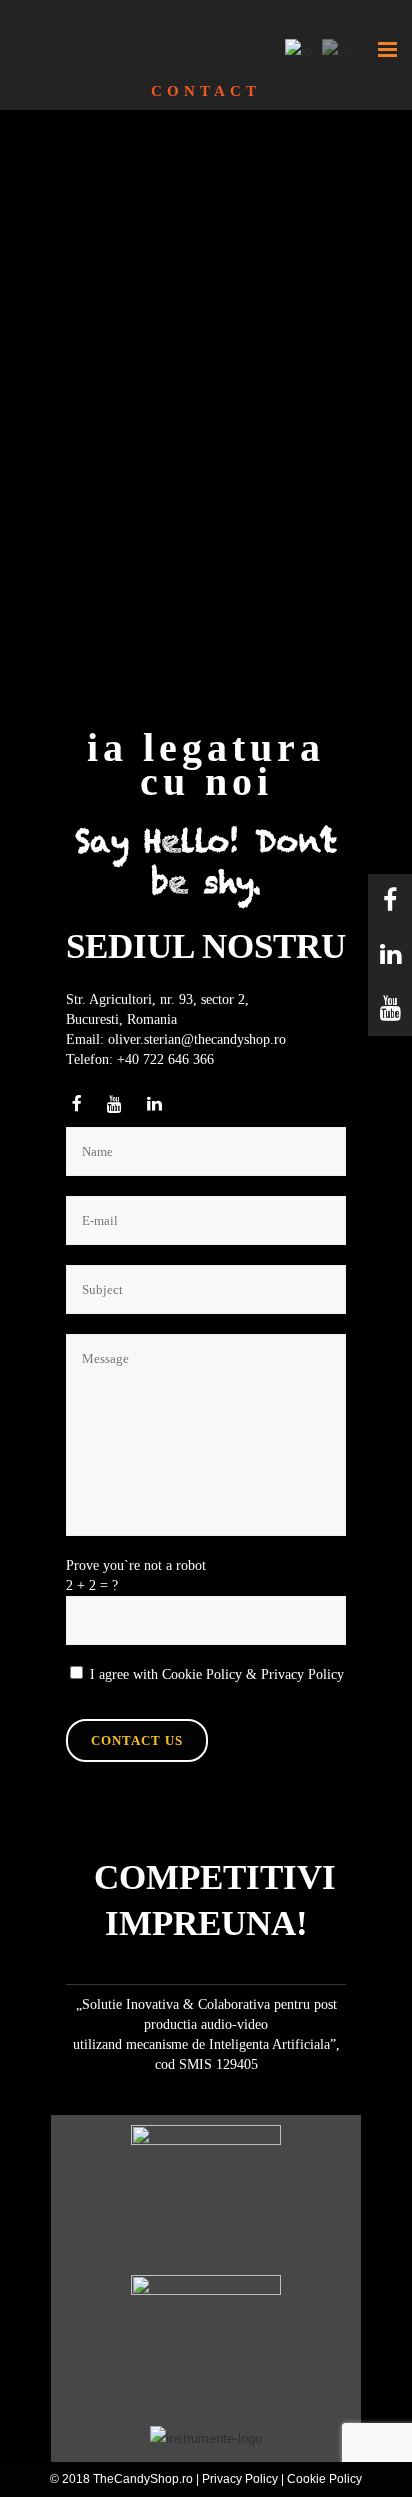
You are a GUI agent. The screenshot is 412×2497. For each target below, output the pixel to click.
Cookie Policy (202, 1674)
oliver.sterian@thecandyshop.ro (197, 1039)
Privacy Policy (302, 1674)
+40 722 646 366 (165, 1059)
